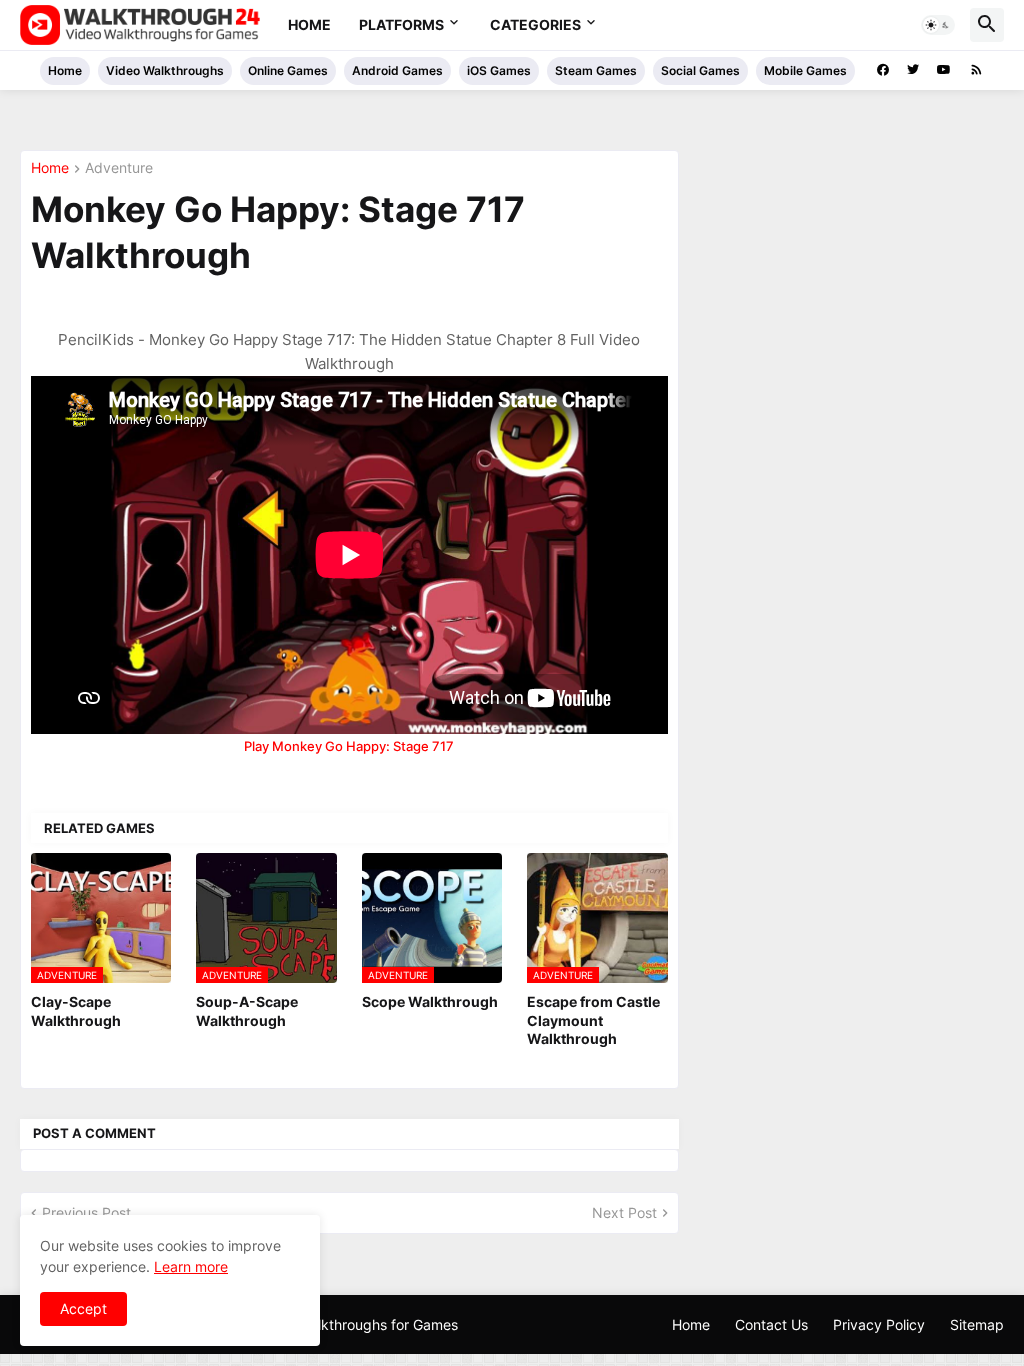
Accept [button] (83, 1308)
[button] (938, 25)
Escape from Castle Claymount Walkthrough (593, 1019)
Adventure (119, 168)
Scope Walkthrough (430, 1001)
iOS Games (499, 70)
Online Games (288, 70)
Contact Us (771, 1324)
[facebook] (883, 70)
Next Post (624, 1212)
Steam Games (596, 70)
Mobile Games (805, 70)
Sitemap (977, 1324)
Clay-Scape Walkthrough (76, 1010)
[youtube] (944, 70)
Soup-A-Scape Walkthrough (247, 1010)
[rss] (976, 70)
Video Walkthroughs (165, 70)
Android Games (397, 70)
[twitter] (913, 70)
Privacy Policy (879, 1324)
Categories (535, 24)
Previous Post (86, 1212)
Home (309, 24)
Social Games (700, 70)
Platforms (401, 24)
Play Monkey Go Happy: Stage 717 (349, 746)
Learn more (191, 1266)
